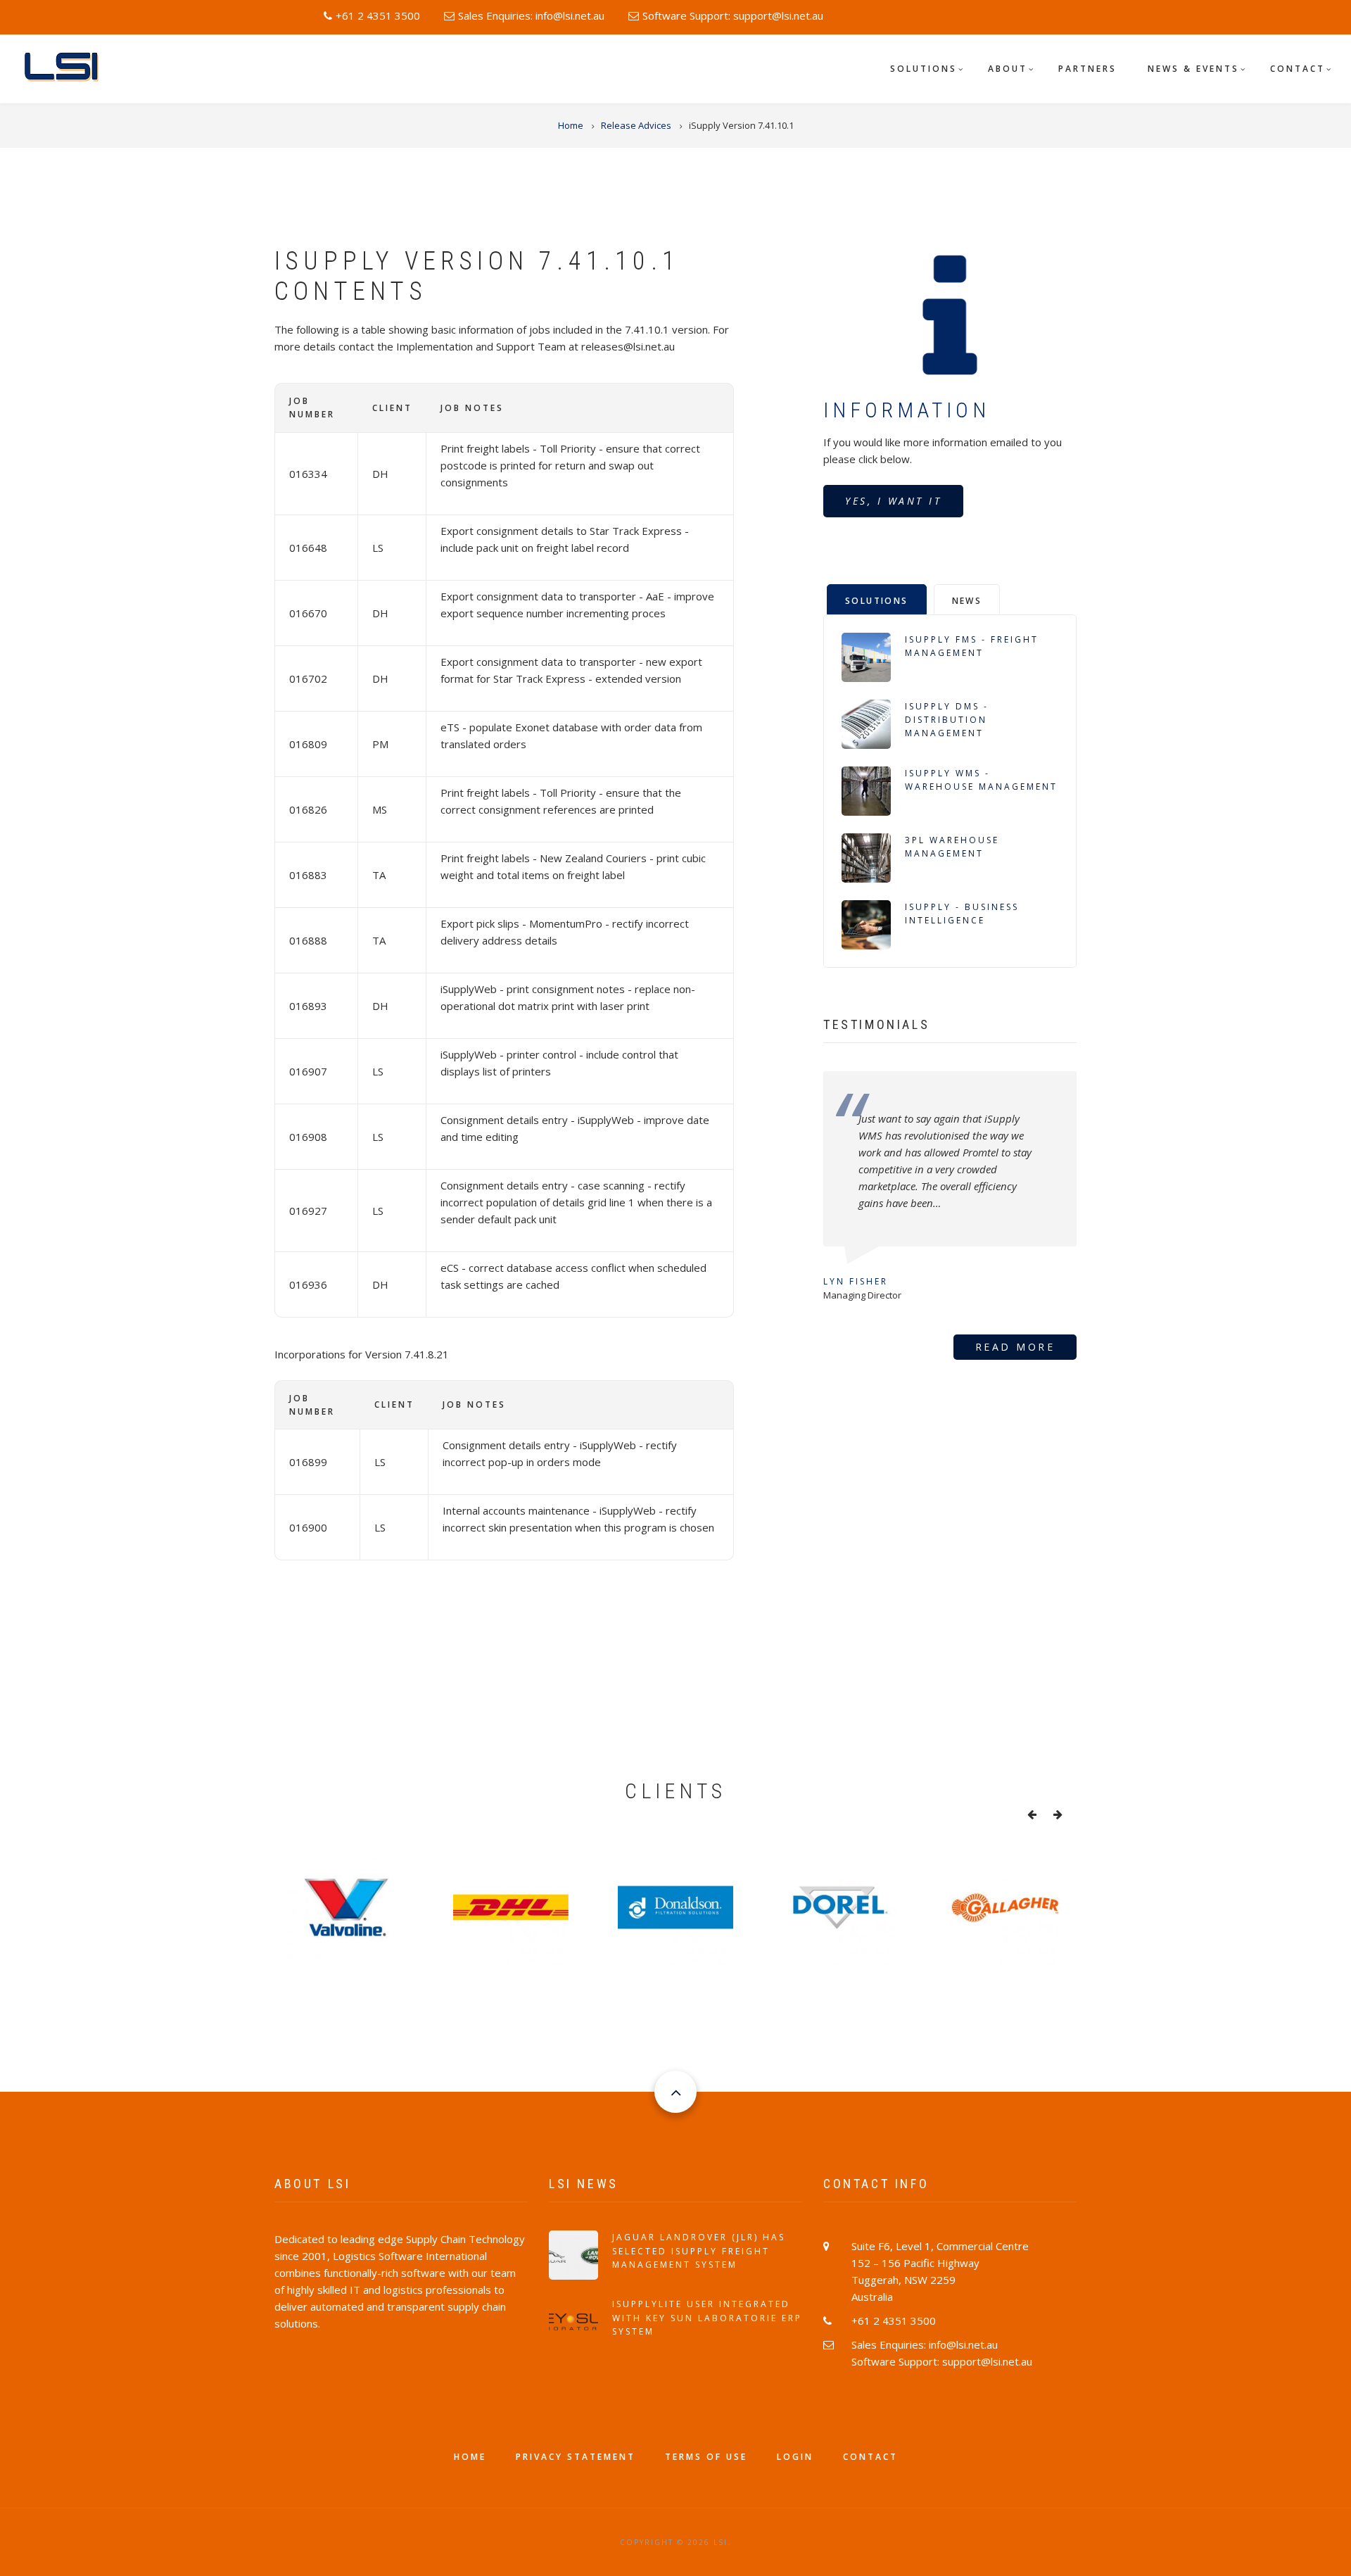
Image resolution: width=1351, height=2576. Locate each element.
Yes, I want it (893, 501)
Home (470, 2457)
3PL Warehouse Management (952, 847)
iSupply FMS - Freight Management (972, 646)
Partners (1087, 69)
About (1008, 69)
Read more (1015, 1347)
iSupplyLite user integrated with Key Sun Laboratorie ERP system (707, 2317)
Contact (1298, 69)
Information (907, 410)
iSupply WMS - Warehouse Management (981, 780)
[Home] (66, 67)
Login (795, 2457)
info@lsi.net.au (570, 15)
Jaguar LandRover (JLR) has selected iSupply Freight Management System (699, 2250)
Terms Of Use (706, 2457)
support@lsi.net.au (778, 15)
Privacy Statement (576, 2457)
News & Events (1193, 69)
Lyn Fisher (856, 1281)
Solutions (924, 69)
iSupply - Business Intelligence (962, 914)
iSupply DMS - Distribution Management (947, 720)
